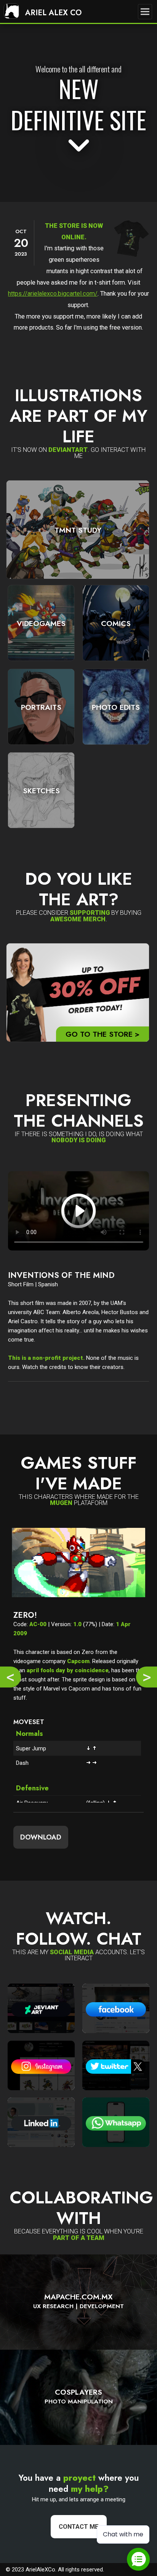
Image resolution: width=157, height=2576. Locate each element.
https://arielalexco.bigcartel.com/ (53, 294)
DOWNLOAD (41, 1837)
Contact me (79, 2527)
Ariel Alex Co (52, 13)
